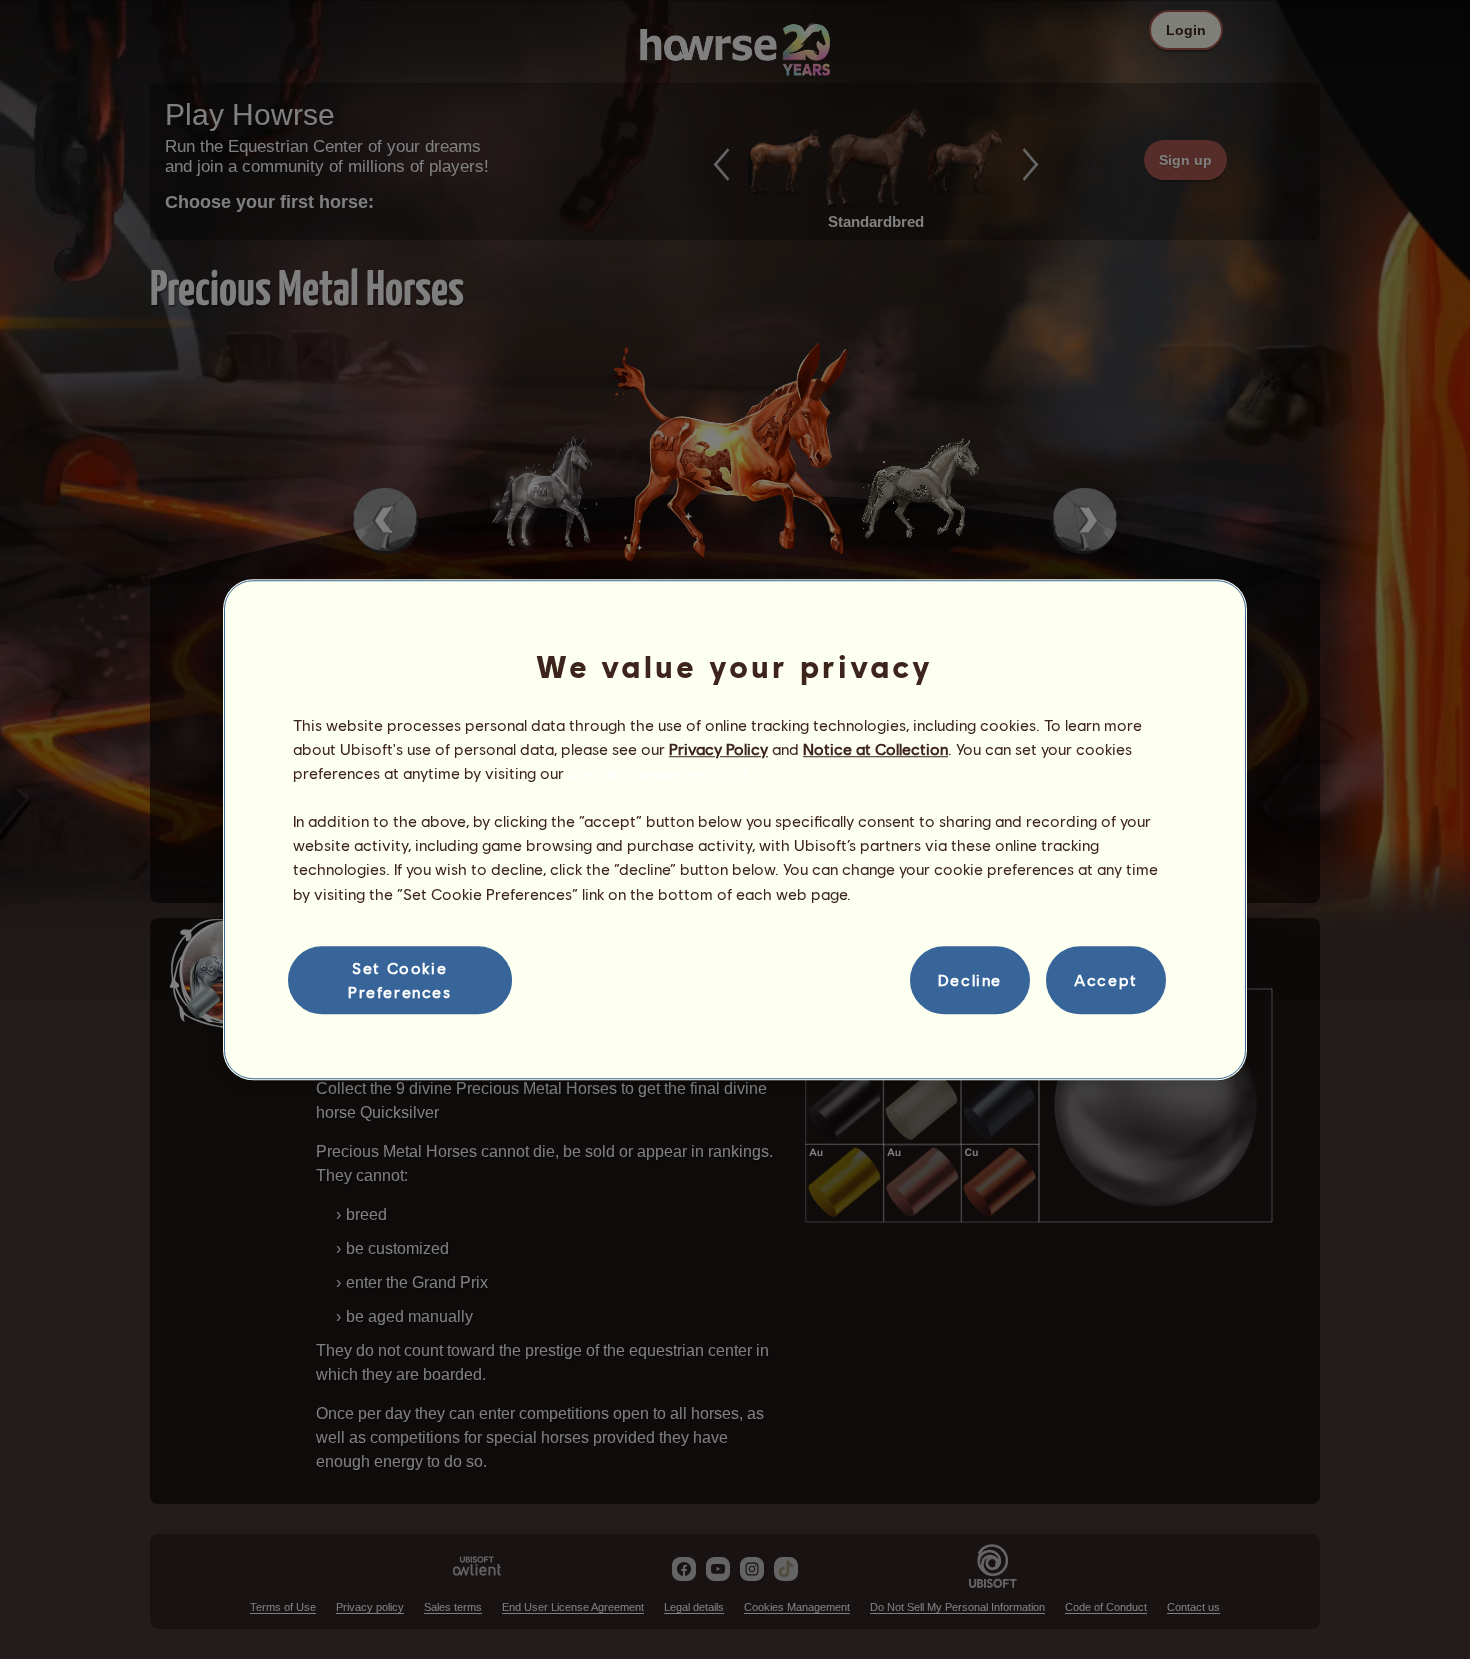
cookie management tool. (659, 772)
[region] (735, 830)
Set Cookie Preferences (400, 979)
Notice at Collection (875, 748)
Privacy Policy (718, 748)
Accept (1106, 979)
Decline (970, 979)
